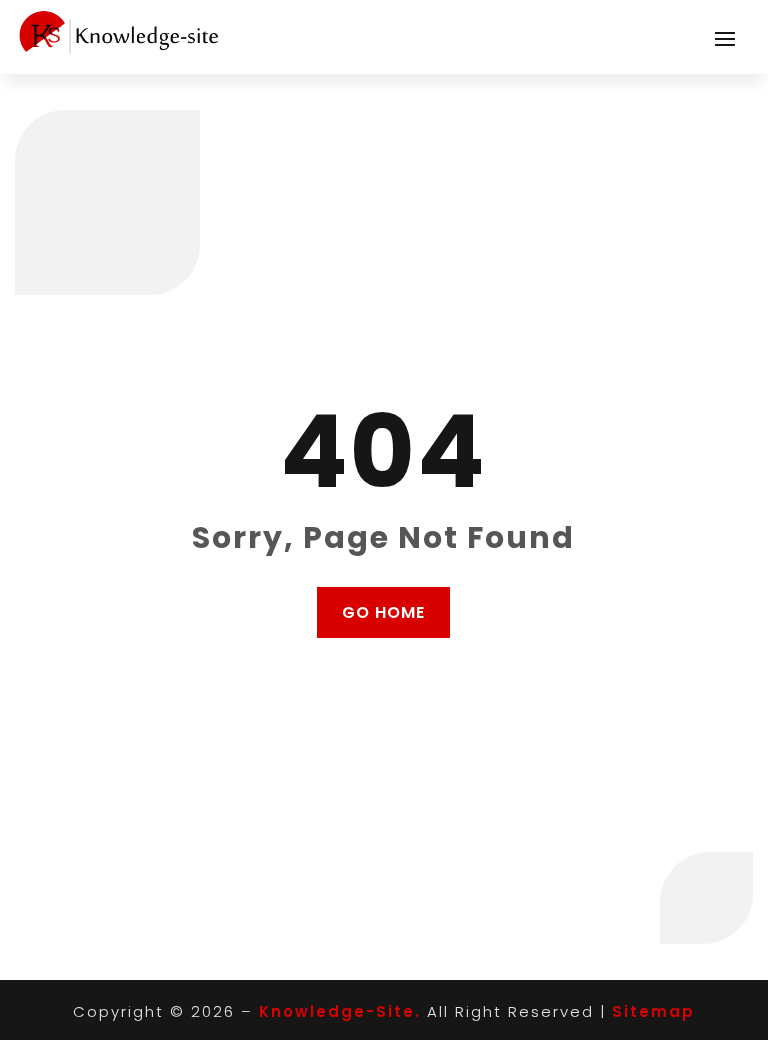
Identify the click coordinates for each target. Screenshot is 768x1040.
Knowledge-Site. (340, 1011)
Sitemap (653, 1011)
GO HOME (383, 612)
